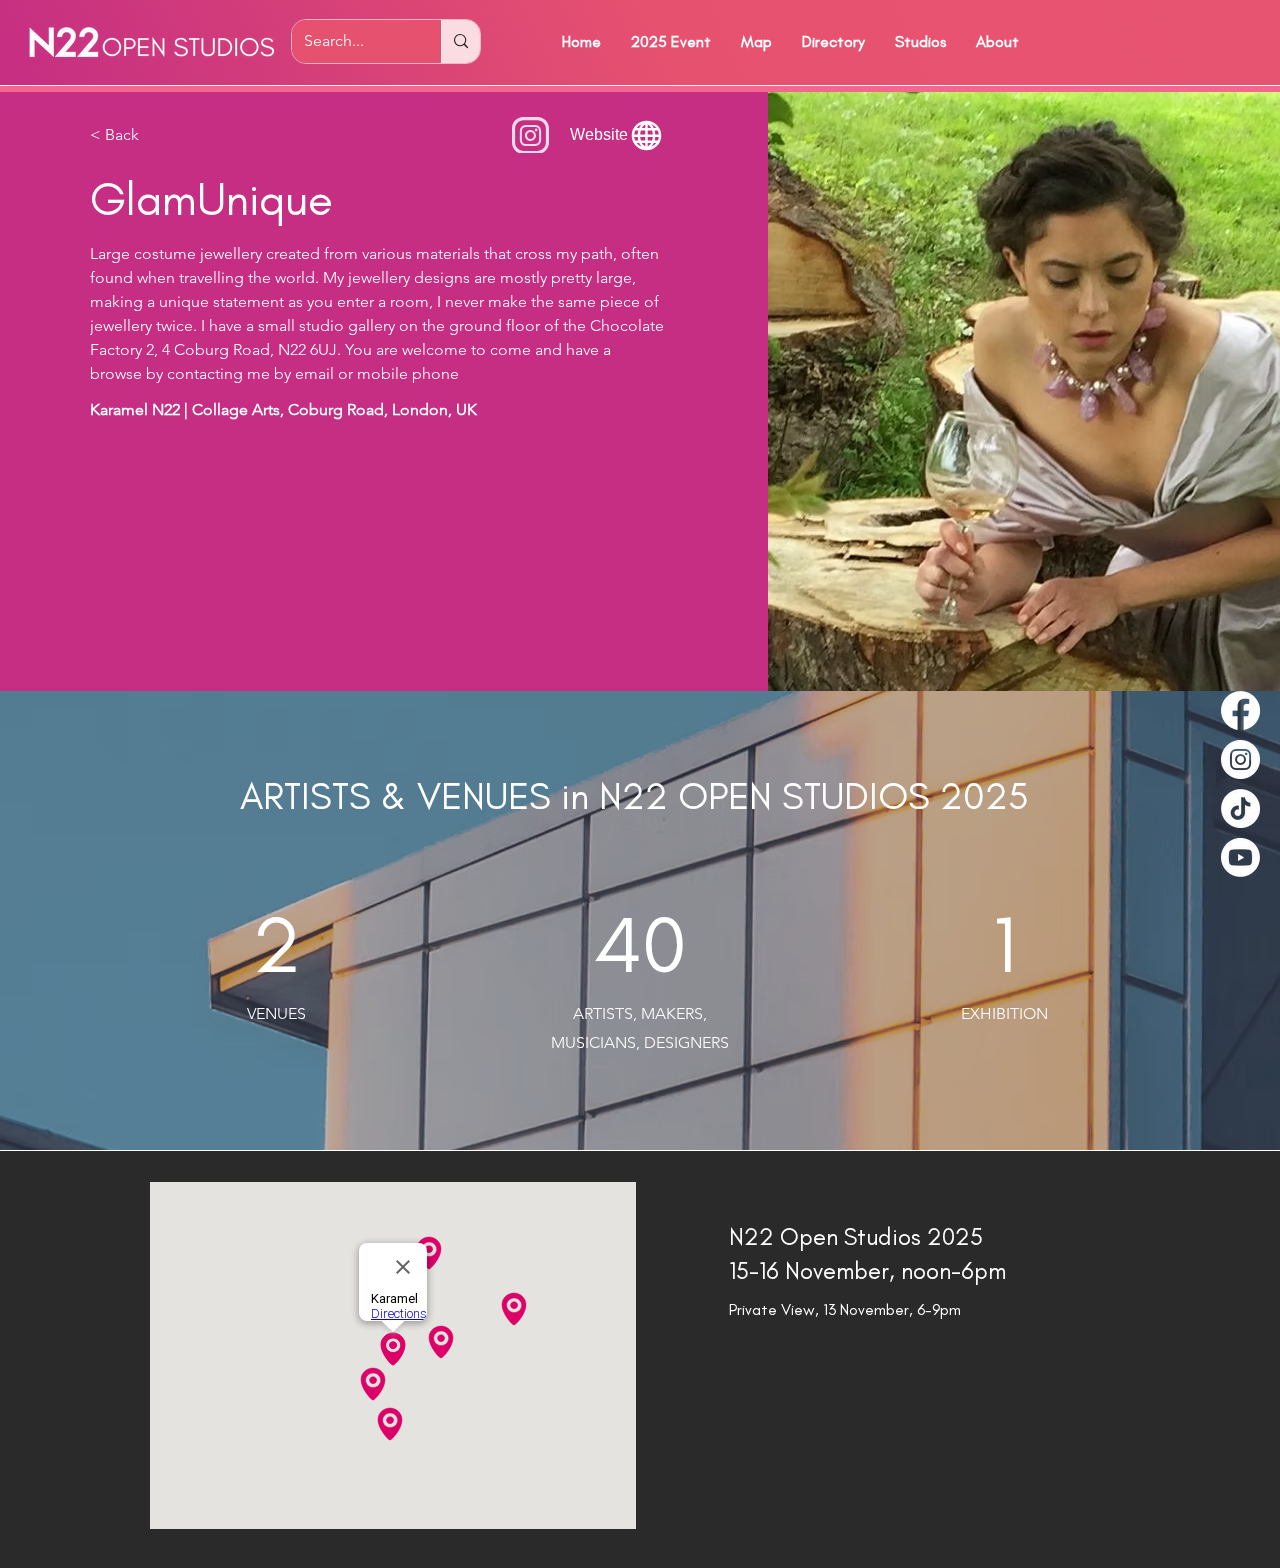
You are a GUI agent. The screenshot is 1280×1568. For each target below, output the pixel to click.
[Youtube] (1240, 857)
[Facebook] (1240, 710)
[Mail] (530, 135)
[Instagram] (1240, 759)
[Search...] (460, 41)
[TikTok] (1240, 808)
